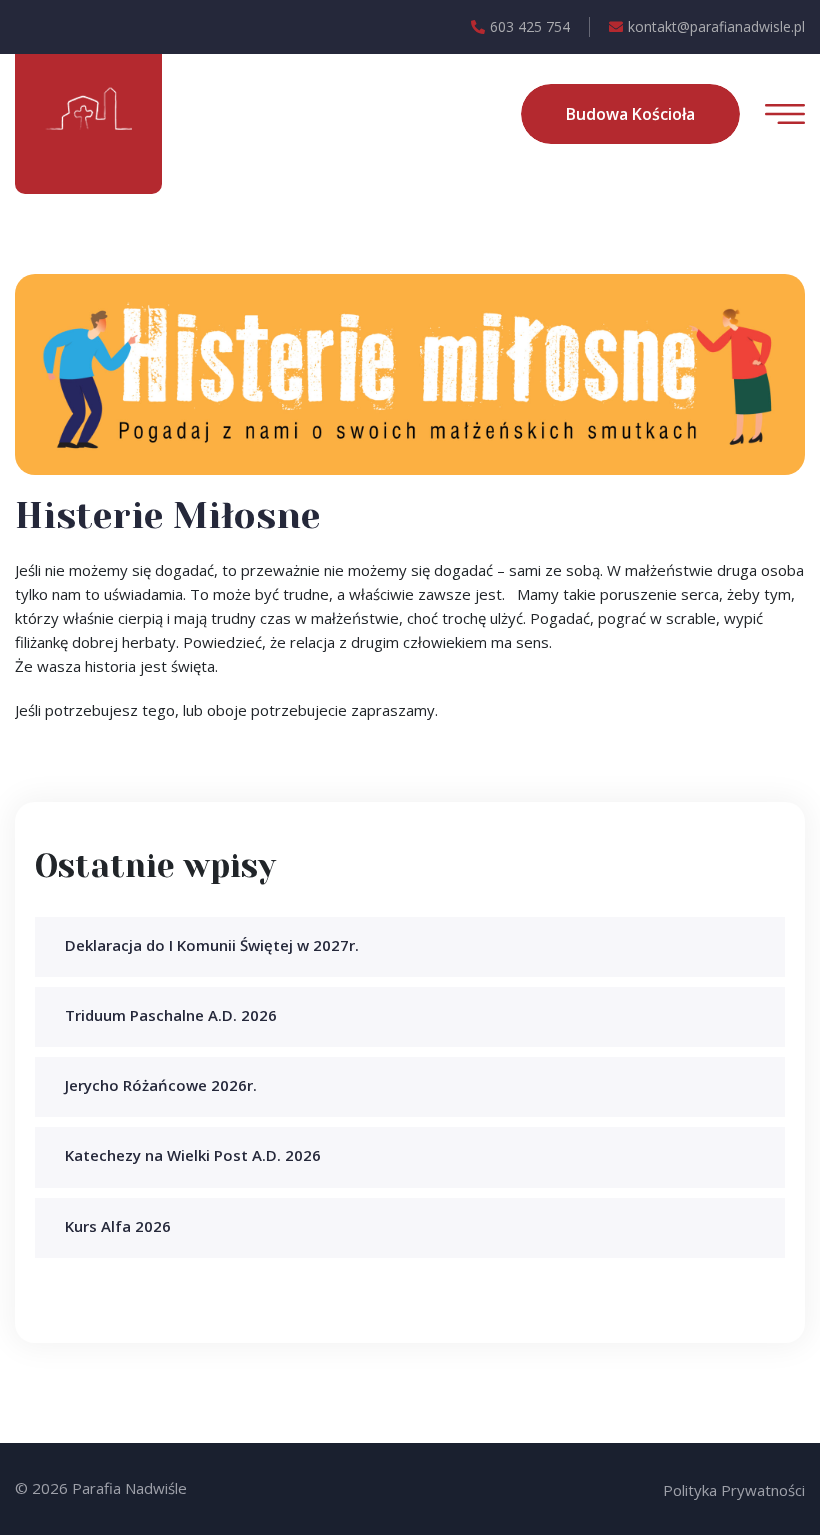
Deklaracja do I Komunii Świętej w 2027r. (212, 945)
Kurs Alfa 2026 (118, 1226)
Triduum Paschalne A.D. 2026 (171, 1015)
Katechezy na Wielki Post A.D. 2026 (193, 1155)
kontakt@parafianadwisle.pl (716, 26)
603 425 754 (530, 26)
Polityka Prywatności (734, 1490)
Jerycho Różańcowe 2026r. (161, 1085)
